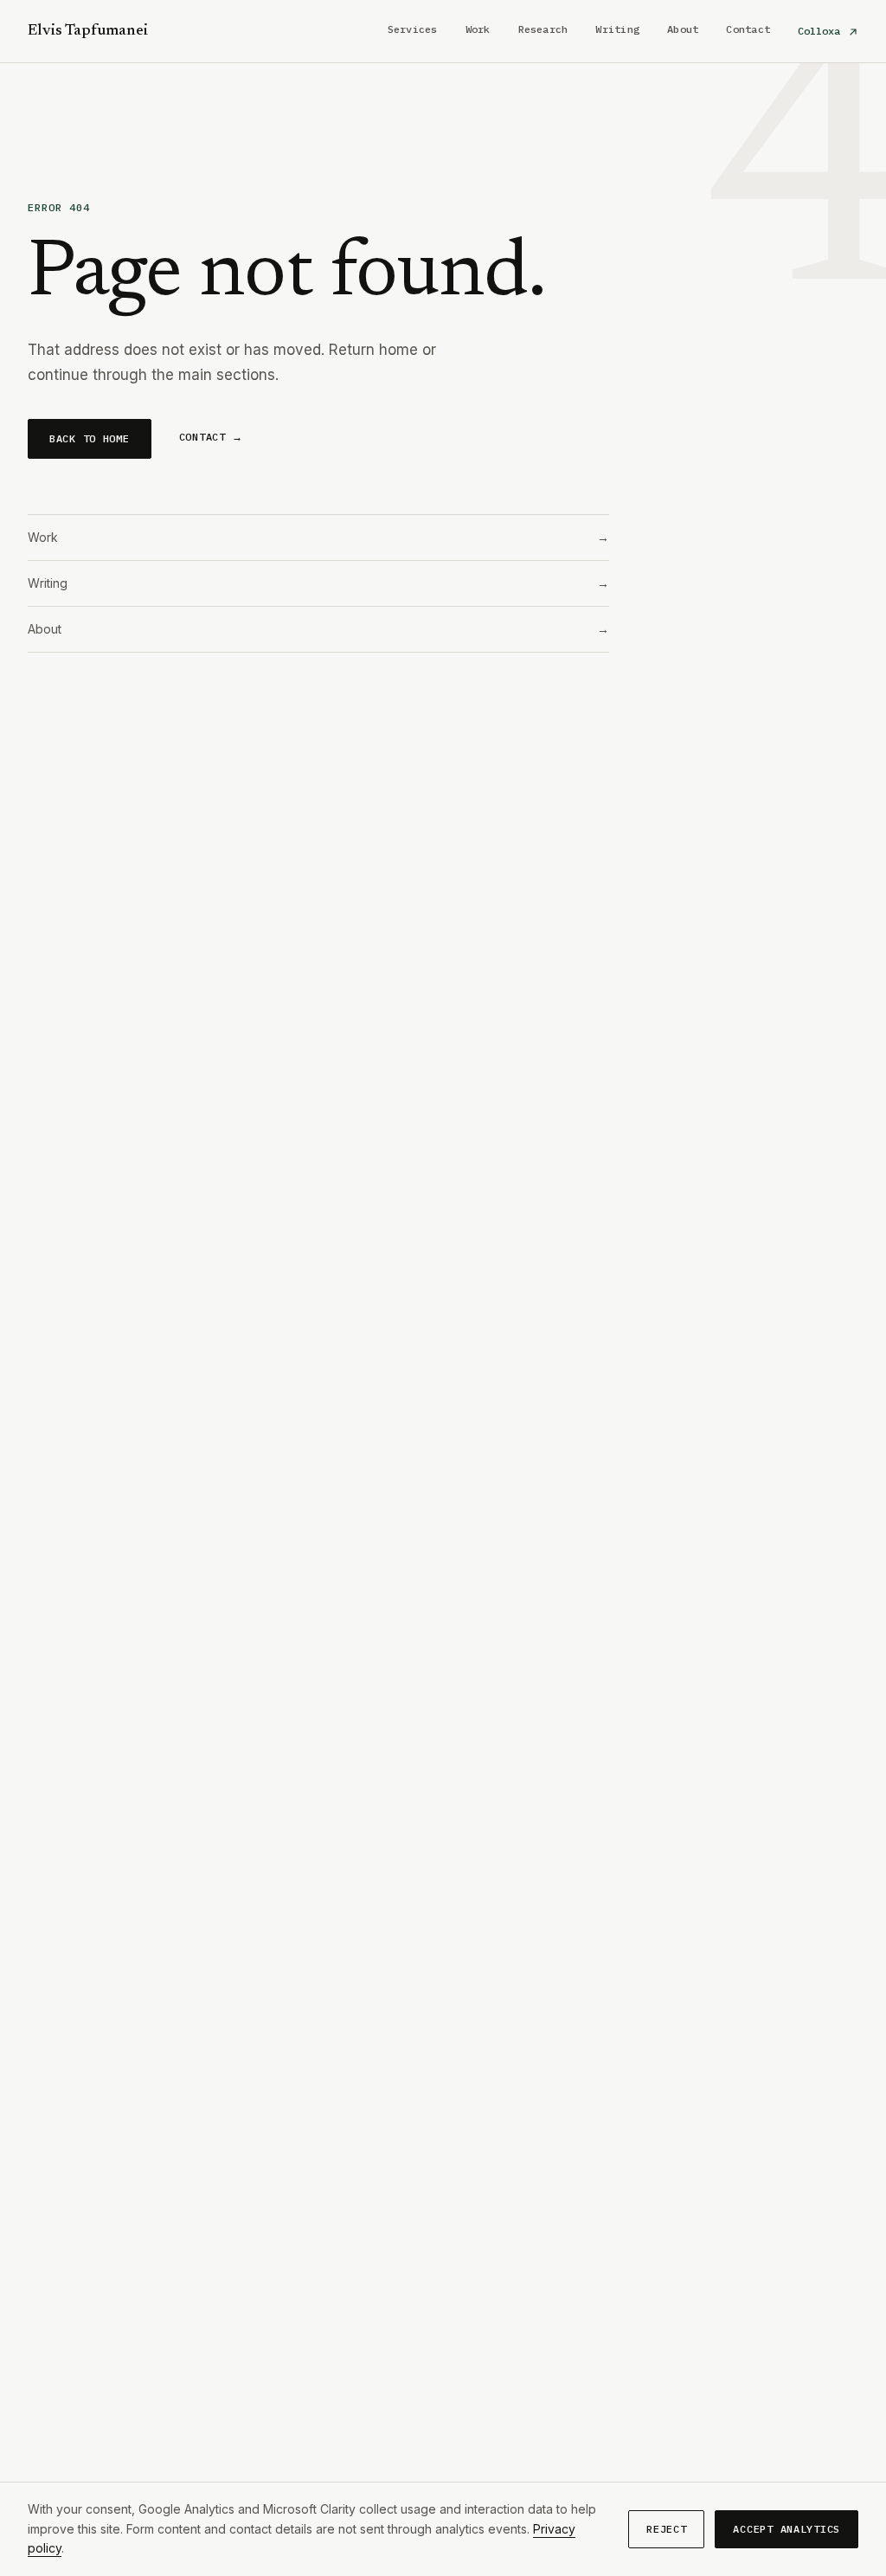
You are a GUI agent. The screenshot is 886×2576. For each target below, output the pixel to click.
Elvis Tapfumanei (88, 31)
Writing (617, 29)
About (683, 29)
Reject (666, 2529)
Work (478, 29)
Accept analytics (786, 2529)
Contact (748, 29)
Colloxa (822, 31)
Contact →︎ (212, 437)
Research (543, 29)
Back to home (90, 438)
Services (413, 29)
